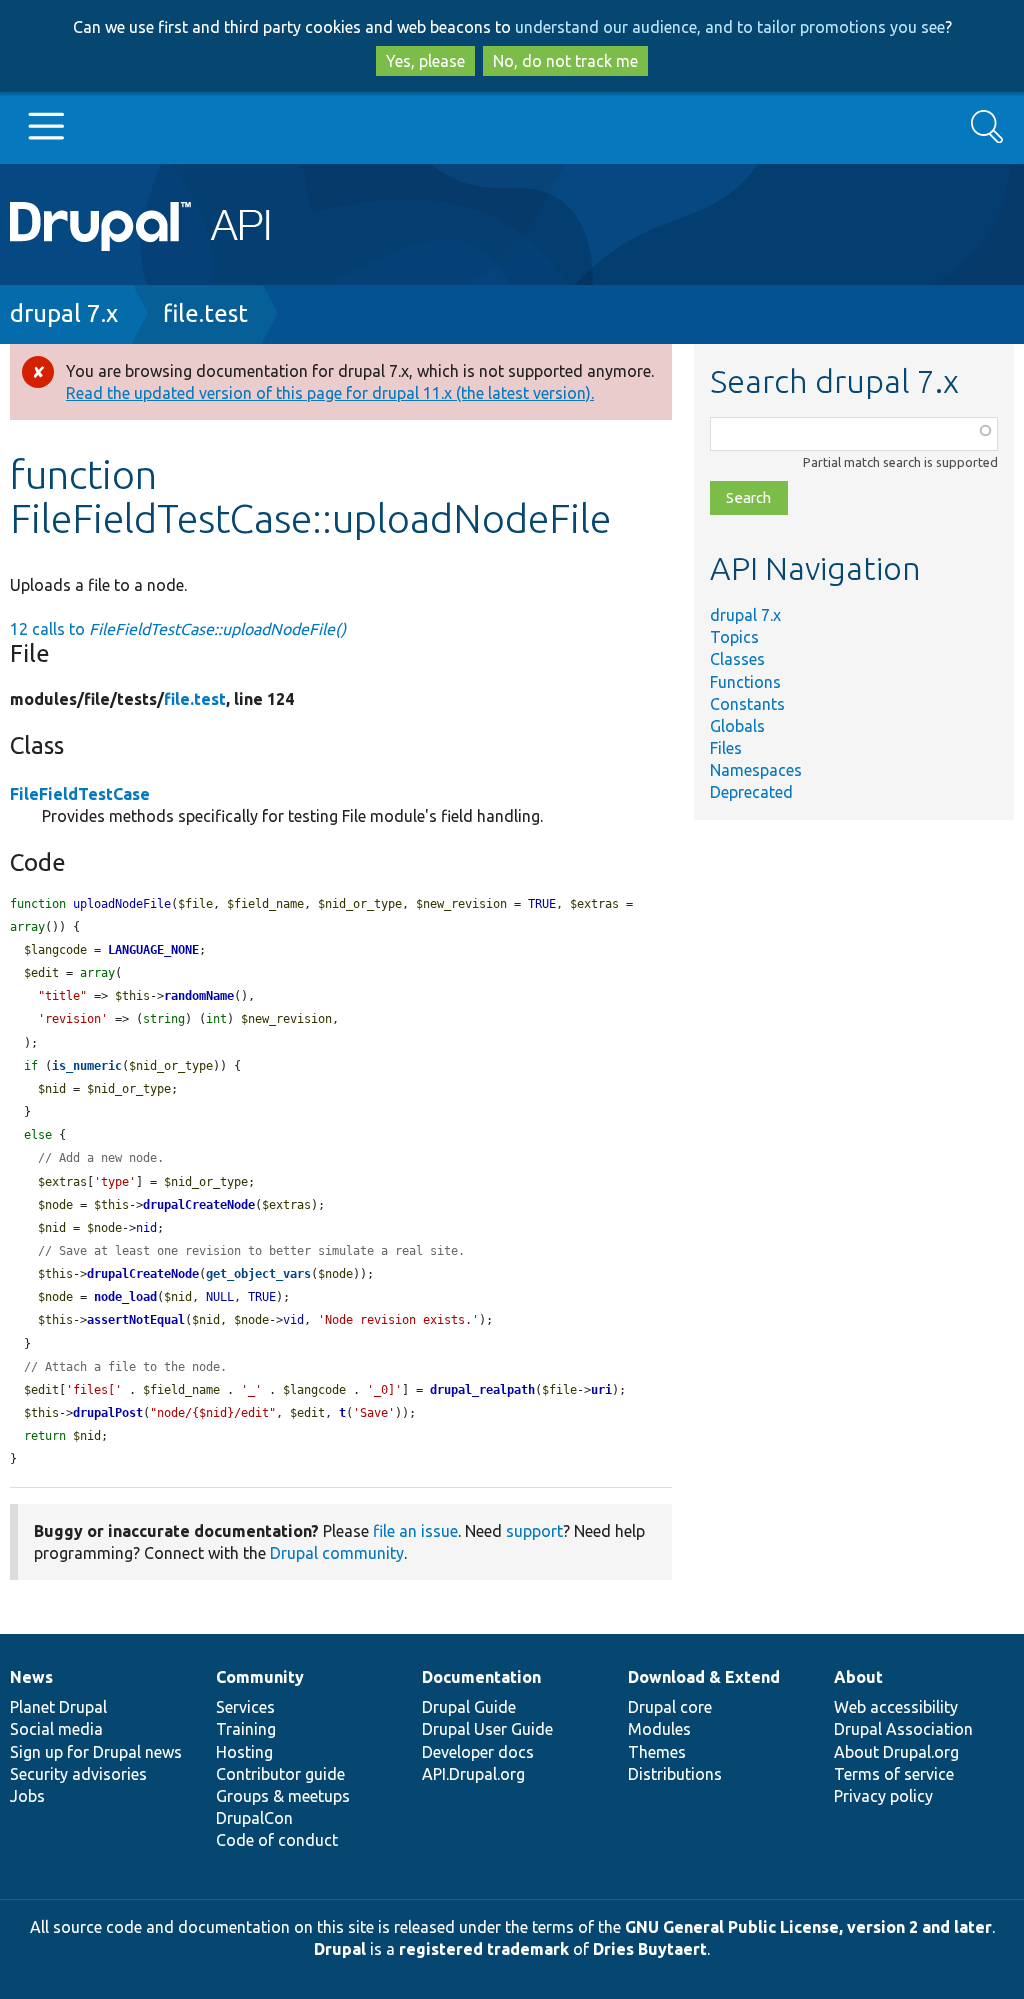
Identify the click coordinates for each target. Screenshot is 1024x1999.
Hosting (244, 1752)
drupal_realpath (482, 1390)
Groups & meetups (283, 1796)
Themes (657, 1752)
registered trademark (484, 1949)
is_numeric (87, 1066)
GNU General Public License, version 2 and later (808, 1927)
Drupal (340, 1949)
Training (246, 1729)
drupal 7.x (64, 313)
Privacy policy (883, 1796)
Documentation (481, 1677)
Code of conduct (277, 1840)
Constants (747, 704)
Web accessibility (896, 1707)
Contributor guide (280, 1774)
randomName (199, 996)
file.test (205, 313)
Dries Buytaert (650, 1949)
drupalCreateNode (199, 1205)
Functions (745, 682)
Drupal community (337, 1553)
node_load (125, 1297)
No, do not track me (565, 61)
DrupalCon (254, 1818)
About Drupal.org (896, 1752)
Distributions (675, 1774)
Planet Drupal (58, 1707)
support (534, 1531)
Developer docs (478, 1752)
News (31, 1677)
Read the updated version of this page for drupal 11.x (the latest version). (330, 393)
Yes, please (425, 61)
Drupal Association (903, 1729)
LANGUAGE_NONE (153, 950)
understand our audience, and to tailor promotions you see (730, 27)
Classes (737, 659)
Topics (734, 637)
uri (601, 1390)
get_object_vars (258, 1274)
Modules (659, 1729)
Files (726, 748)
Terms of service (894, 1774)
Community (260, 1677)
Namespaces (756, 770)
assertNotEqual (136, 1320)
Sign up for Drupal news (96, 1752)
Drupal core (670, 1707)
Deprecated (751, 792)
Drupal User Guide (487, 1729)
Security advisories (78, 1774)
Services (245, 1707)
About (858, 1677)
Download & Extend (704, 1677)
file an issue (415, 1531)
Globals (737, 726)
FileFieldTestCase (80, 794)
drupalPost (108, 1413)
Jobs (27, 1796)
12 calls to (178, 629)
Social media (56, 1729)
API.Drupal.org (473, 1774)
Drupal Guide (469, 1707)
